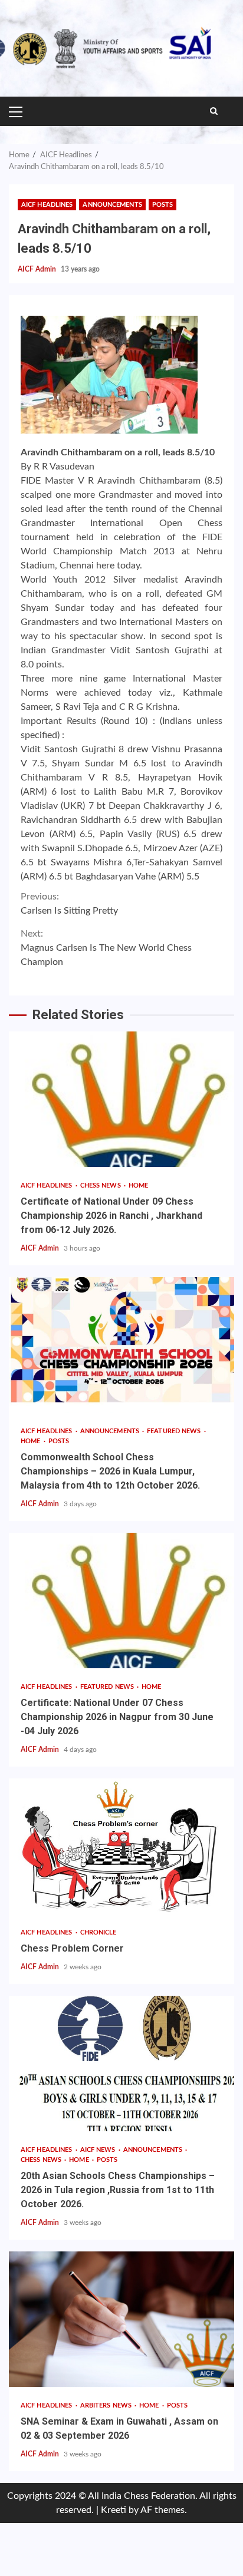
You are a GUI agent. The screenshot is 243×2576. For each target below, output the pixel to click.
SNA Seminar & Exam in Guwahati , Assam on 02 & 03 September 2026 (121, 2319)
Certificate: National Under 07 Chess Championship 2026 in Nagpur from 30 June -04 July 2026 (121, 1601)
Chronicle (98, 1932)
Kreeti (114, 2510)
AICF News (99, 2150)
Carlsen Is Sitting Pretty (69, 904)
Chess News (101, 1186)
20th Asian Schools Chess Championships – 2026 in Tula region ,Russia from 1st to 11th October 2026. (121, 2064)
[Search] (214, 111)
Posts (163, 205)
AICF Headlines (47, 205)
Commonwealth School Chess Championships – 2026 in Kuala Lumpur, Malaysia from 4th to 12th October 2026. (121, 1345)
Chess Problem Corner (121, 1846)
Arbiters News (107, 2405)
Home (138, 1186)
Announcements (112, 205)
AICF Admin (38, 269)
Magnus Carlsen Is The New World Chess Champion (106, 948)
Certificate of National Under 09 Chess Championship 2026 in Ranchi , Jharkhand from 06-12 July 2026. (121, 1099)
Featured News (175, 1431)
